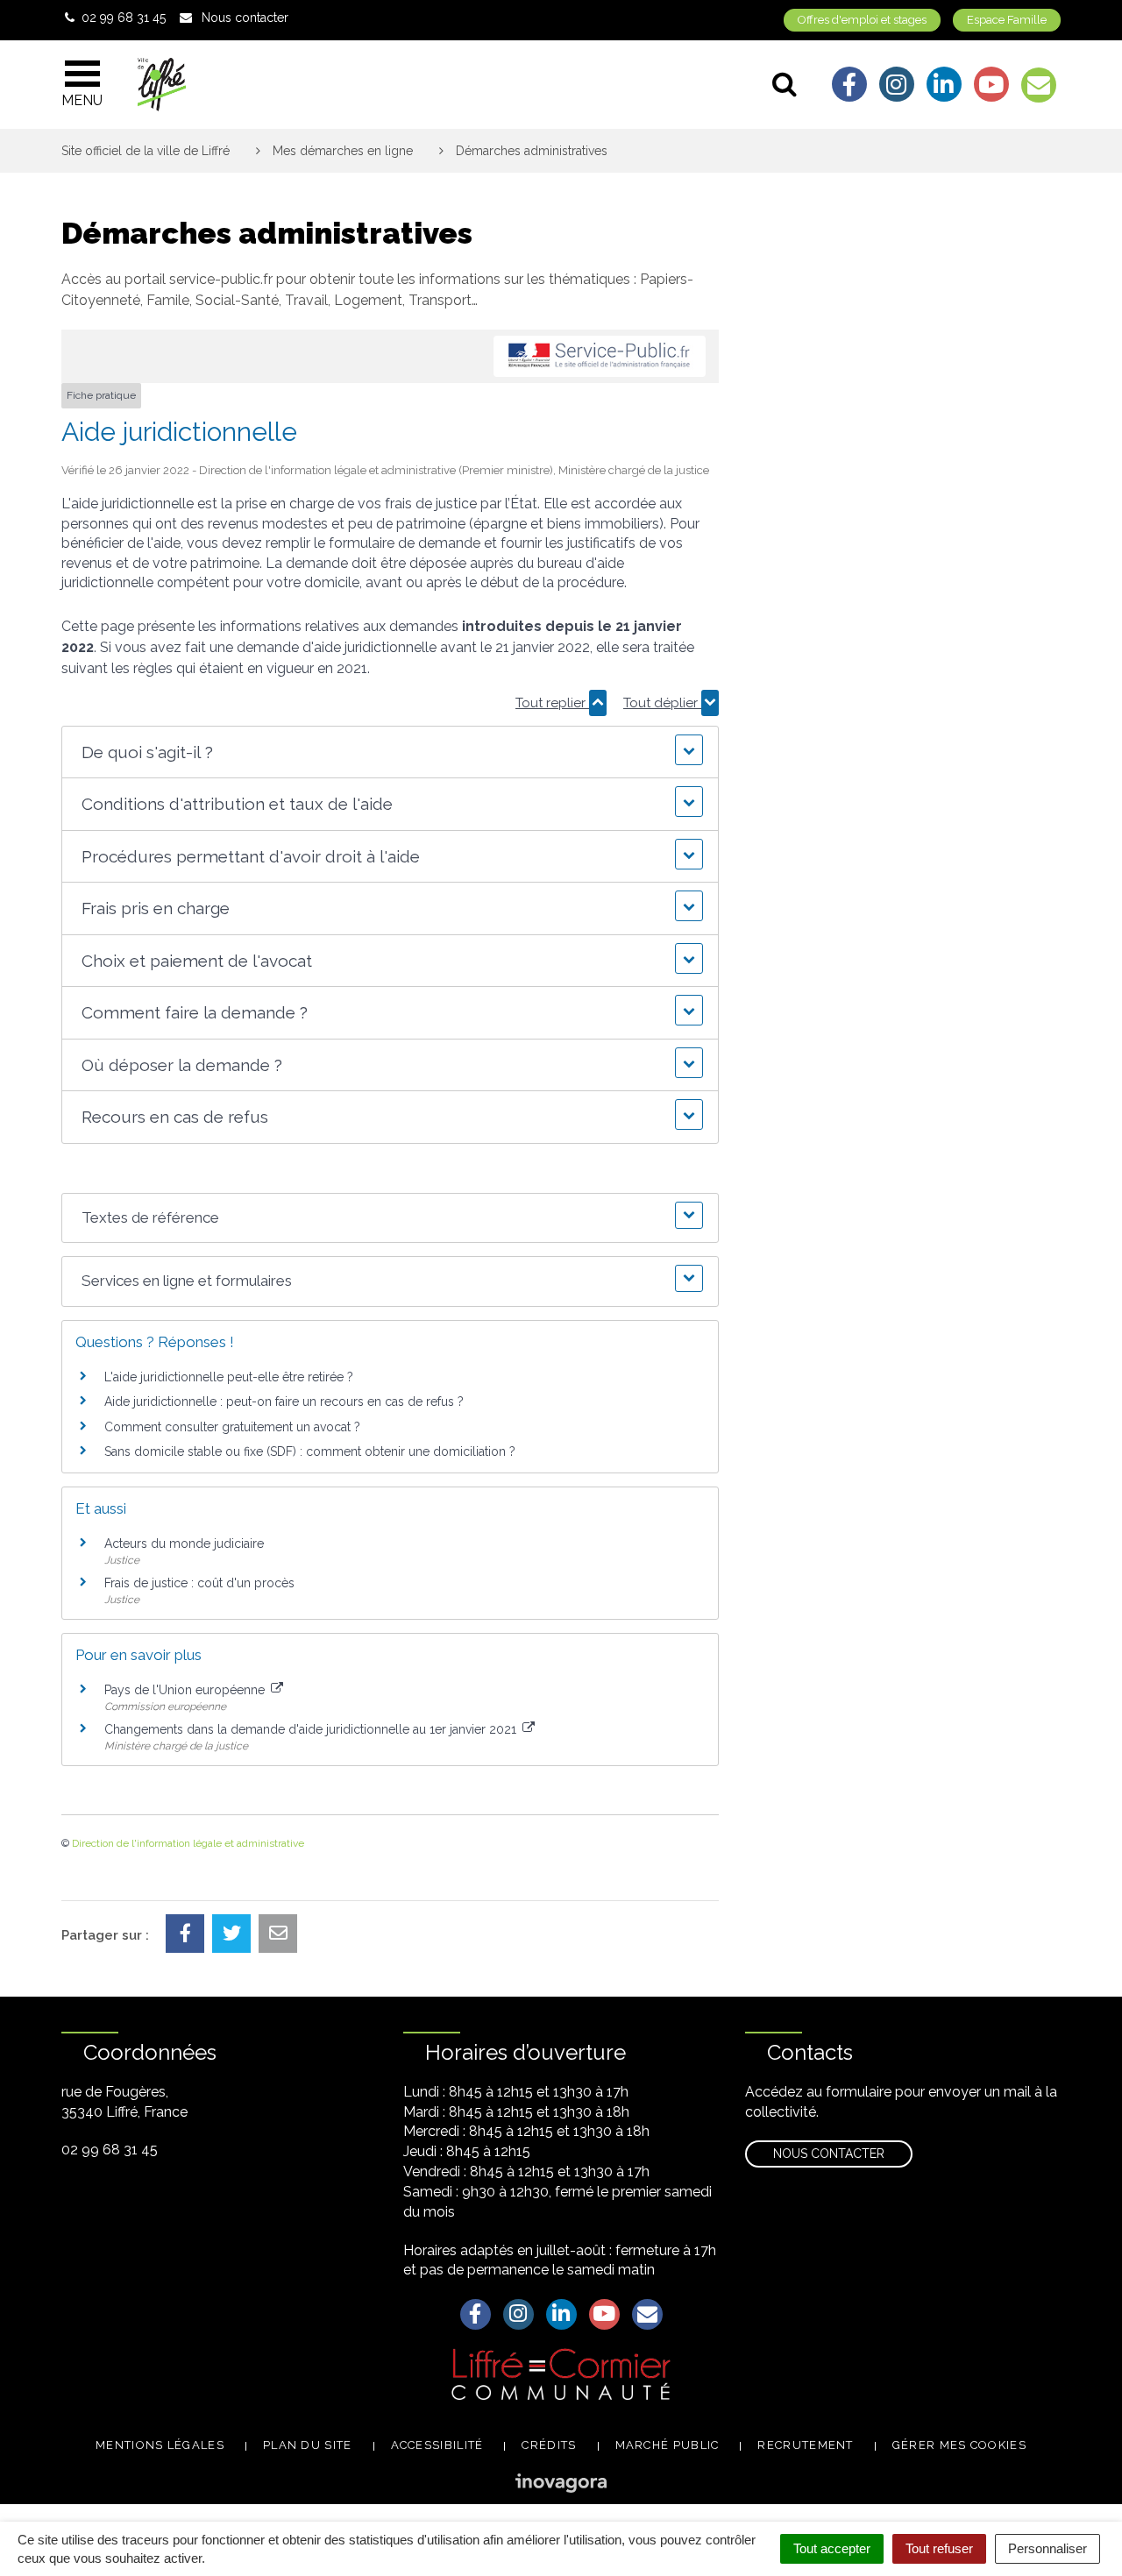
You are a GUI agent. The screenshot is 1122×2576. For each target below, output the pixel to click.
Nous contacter (829, 2154)
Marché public (668, 2445)
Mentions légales (160, 2445)
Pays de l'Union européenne (186, 1690)
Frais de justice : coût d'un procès (199, 1583)
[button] (390, 752)
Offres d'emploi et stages (862, 20)
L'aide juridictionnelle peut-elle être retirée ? (229, 1377)
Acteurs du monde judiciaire (184, 1543)
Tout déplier (662, 703)
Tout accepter (832, 2548)
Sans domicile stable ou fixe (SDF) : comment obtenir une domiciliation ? (310, 1451)
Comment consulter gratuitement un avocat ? (232, 1427)
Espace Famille (1007, 20)
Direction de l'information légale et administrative (188, 1843)
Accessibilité (437, 2445)
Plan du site (308, 2445)
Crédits (549, 2445)
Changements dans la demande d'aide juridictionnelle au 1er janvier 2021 (312, 1729)
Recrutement (805, 2445)
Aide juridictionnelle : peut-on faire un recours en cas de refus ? (284, 1402)
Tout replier (552, 703)
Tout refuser (939, 2548)
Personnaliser (1047, 2548)
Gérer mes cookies (959, 2445)
